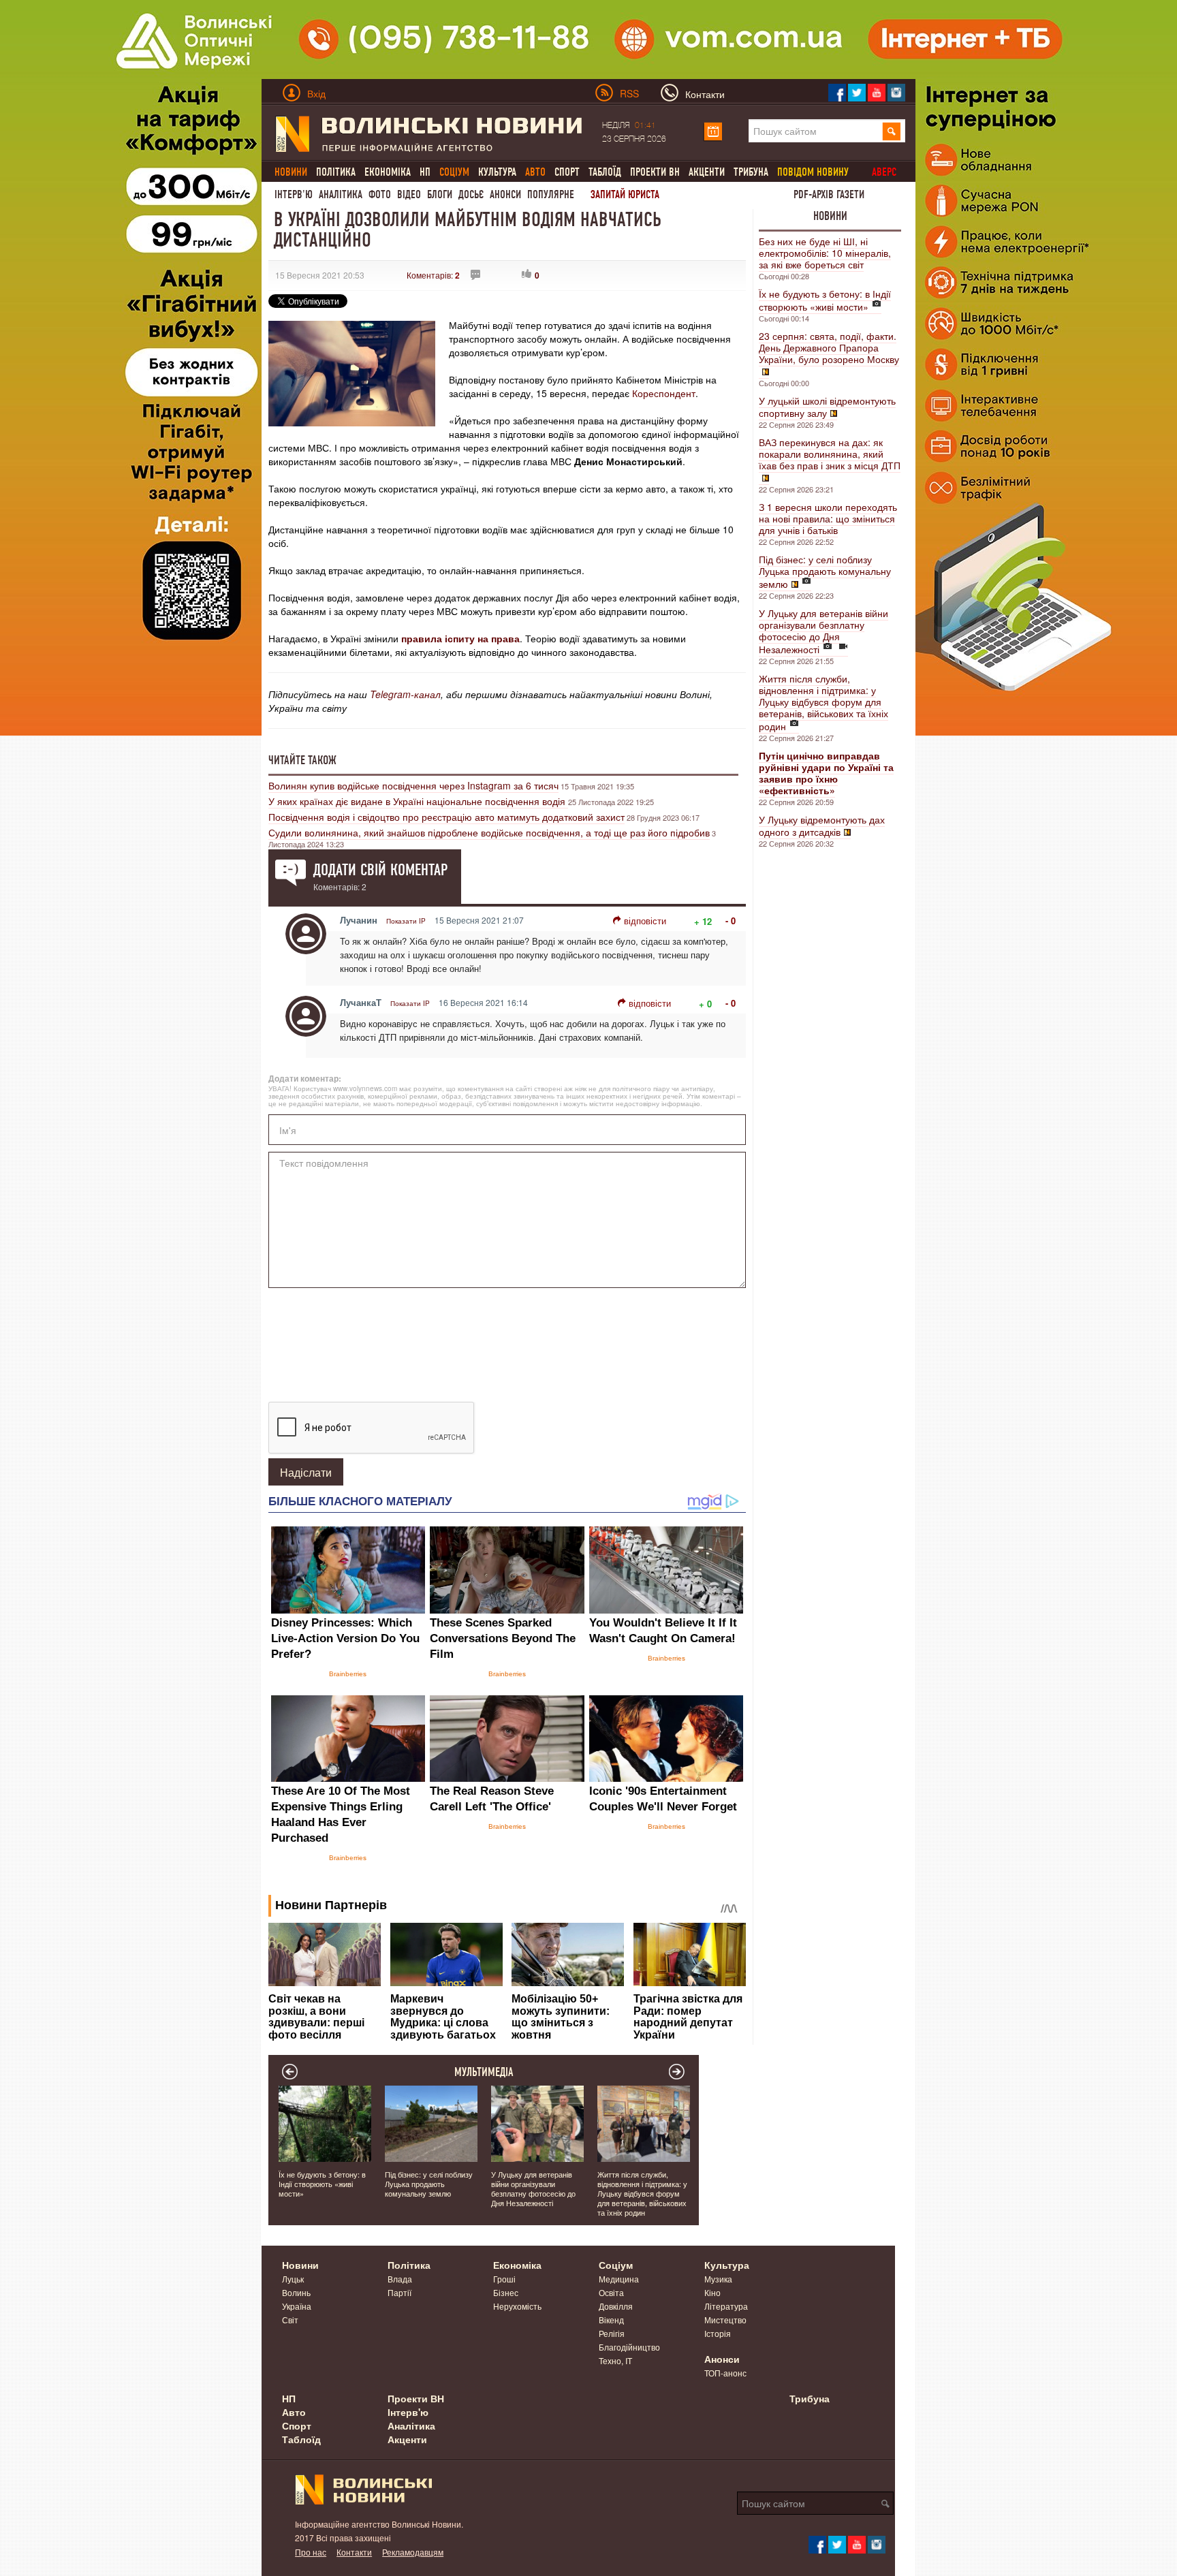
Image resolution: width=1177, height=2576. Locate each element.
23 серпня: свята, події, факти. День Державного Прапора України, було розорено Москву (829, 347)
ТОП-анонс (725, 2373)
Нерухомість (517, 2306)
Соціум (616, 2265)
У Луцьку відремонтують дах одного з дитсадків (822, 826)
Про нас (311, 2552)
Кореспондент (664, 393)
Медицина (619, 2279)
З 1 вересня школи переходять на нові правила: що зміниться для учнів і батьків (828, 518)
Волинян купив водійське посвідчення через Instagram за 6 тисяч (413, 785)
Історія (718, 2333)
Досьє (471, 194)
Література (726, 2306)
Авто (294, 2412)
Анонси (505, 194)
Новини (830, 216)
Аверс (884, 172)
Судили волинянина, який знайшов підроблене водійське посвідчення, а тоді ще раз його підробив (489, 832)
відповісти (645, 921)
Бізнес (506, 2292)
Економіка (388, 172)
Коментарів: (433, 275)
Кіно (712, 2292)
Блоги (440, 194)
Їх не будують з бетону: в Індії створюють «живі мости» (825, 300)
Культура (497, 172)
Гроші (504, 2279)
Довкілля (616, 2306)
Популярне (551, 194)
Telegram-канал (405, 694)
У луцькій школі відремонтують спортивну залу (827, 407)
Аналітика (341, 194)
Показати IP (406, 921)
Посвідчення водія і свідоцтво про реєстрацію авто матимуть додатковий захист (446, 817)
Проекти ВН (655, 172)
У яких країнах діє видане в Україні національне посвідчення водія (418, 801)
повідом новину (813, 172)
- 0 (731, 921)
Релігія (612, 2333)
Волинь (296, 2292)
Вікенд (611, 2320)
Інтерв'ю (294, 194)
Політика (336, 172)
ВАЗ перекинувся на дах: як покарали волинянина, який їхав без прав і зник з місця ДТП (830, 454)
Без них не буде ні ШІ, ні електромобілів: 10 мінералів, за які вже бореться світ (825, 253)
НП (425, 172)
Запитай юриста (625, 194)
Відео (409, 194)
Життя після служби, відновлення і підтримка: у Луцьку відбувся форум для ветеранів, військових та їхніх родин (823, 702)
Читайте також (302, 760)
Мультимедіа (484, 2072)
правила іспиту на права (460, 638)
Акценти (707, 172)
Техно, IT (615, 2360)
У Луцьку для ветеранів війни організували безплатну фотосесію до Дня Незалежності (823, 631)
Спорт (567, 172)
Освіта (611, 2292)
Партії (399, 2292)
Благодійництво (629, 2347)
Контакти (354, 2552)
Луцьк (293, 2279)
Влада (400, 2279)
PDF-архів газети (829, 194)
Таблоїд (605, 172)
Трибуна (751, 172)
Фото (380, 194)
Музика (718, 2279)
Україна (297, 2306)
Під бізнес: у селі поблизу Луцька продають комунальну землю (825, 571)
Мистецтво (725, 2320)
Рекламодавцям (413, 2552)
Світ (290, 2320)
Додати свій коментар (380, 870)
